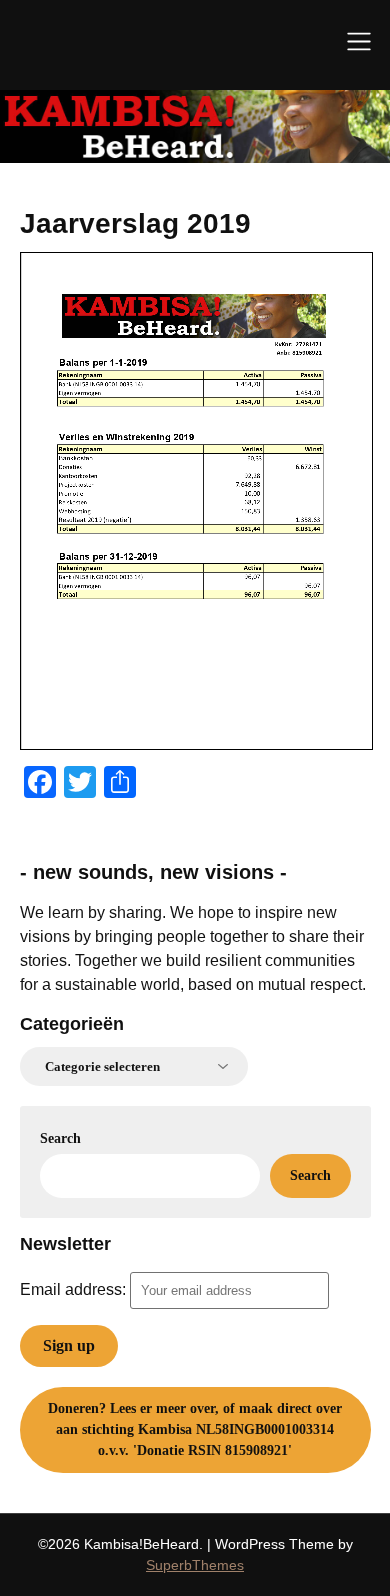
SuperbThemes (195, 1565)
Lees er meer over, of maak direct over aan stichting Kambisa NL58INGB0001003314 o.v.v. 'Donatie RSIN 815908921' (195, 1429)
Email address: (75, 1289)
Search (60, 1138)
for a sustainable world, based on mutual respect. (193, 984)
